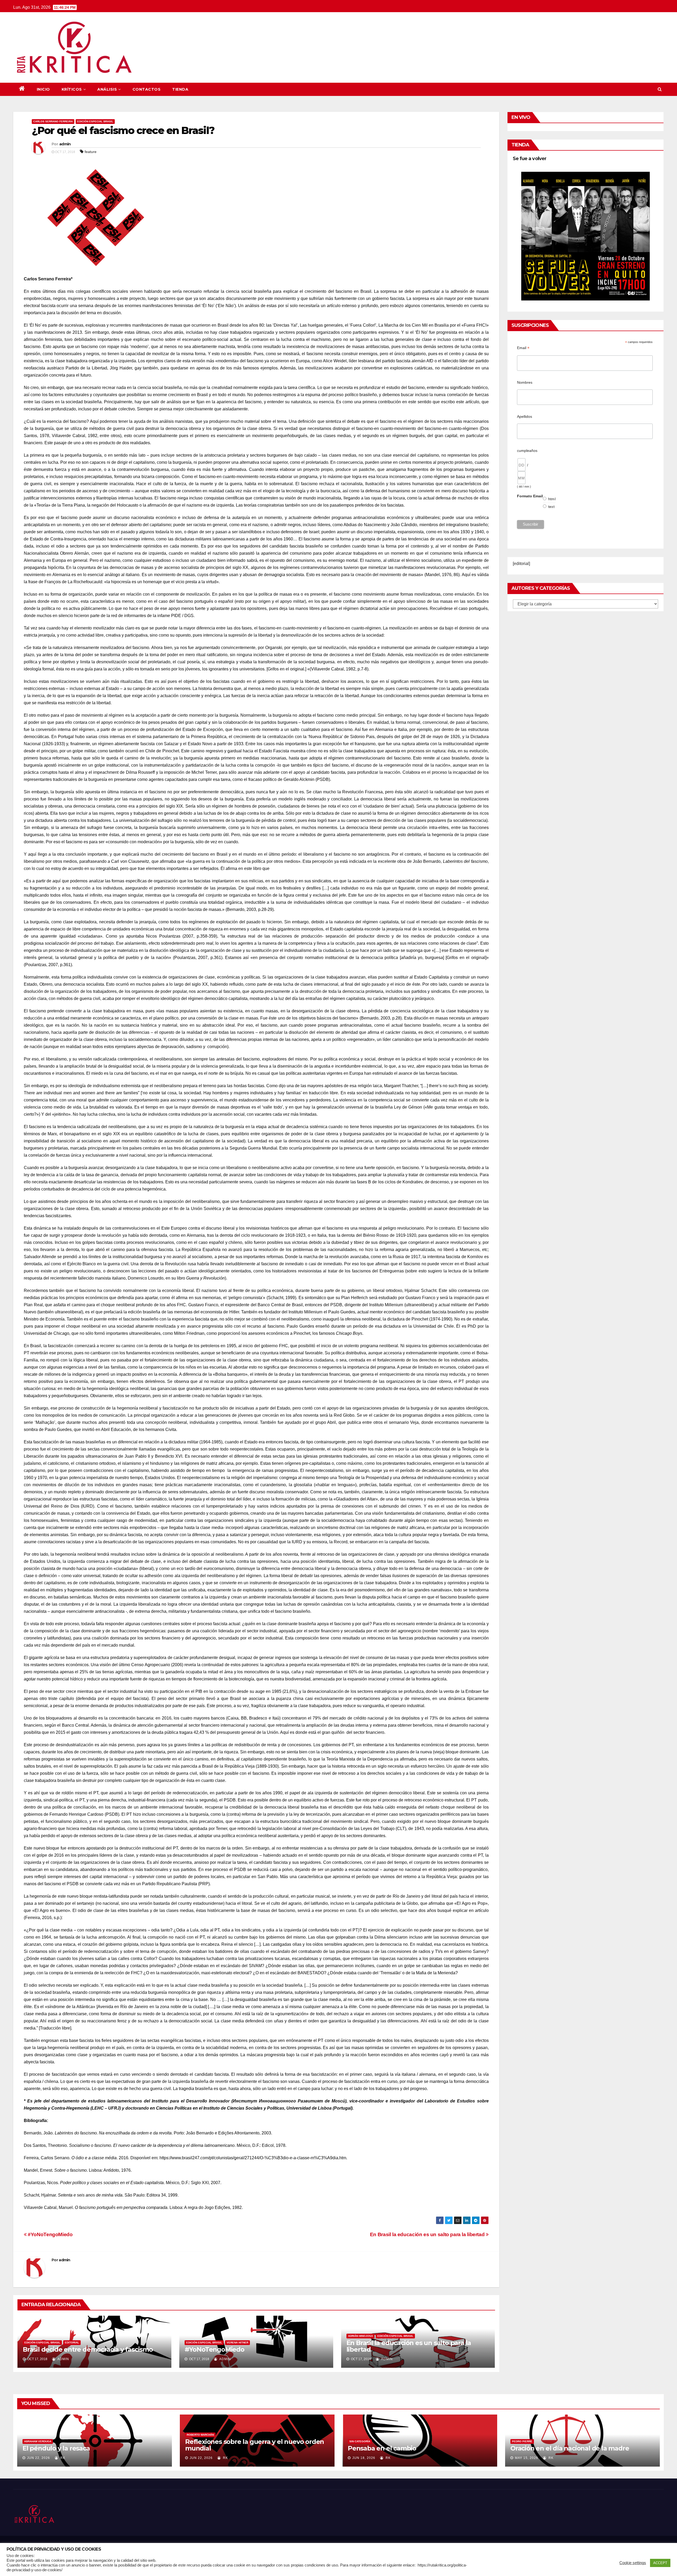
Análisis (107, 89)
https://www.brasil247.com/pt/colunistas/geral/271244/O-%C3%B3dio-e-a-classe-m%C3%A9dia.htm (253, 2158)
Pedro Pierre (522, 2441)
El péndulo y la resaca (56, 2448)
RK (62, 2458)
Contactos (147, 89)
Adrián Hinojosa (360, 2336)
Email (523, 348)
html (552, 499)
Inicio (43, 89)
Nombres (525, 382)
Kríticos (72, 89)
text (551, 507)
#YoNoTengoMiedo (50, 2234)
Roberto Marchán (200, 2435)
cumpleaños (527, 451)
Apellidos (525, 416)
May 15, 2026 (527, 2458)
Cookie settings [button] (633, 2563)
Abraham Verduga (38, 2441)
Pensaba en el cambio (382, 2448)
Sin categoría (360, 2441)
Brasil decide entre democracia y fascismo (88, 2349)
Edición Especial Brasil (95, 121)
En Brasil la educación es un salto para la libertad (428, 2234)
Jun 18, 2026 (364, 2458)
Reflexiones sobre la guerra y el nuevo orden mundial (255, 2445)
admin (65, 144)
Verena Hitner (237, 2343)
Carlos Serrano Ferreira (53, 121)
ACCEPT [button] (660, 2563)
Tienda (180, 89)
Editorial (72, 2343)
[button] (660, 89)
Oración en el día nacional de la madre (570, 2448)
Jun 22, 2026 (38, 2458)
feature (91, 152)
